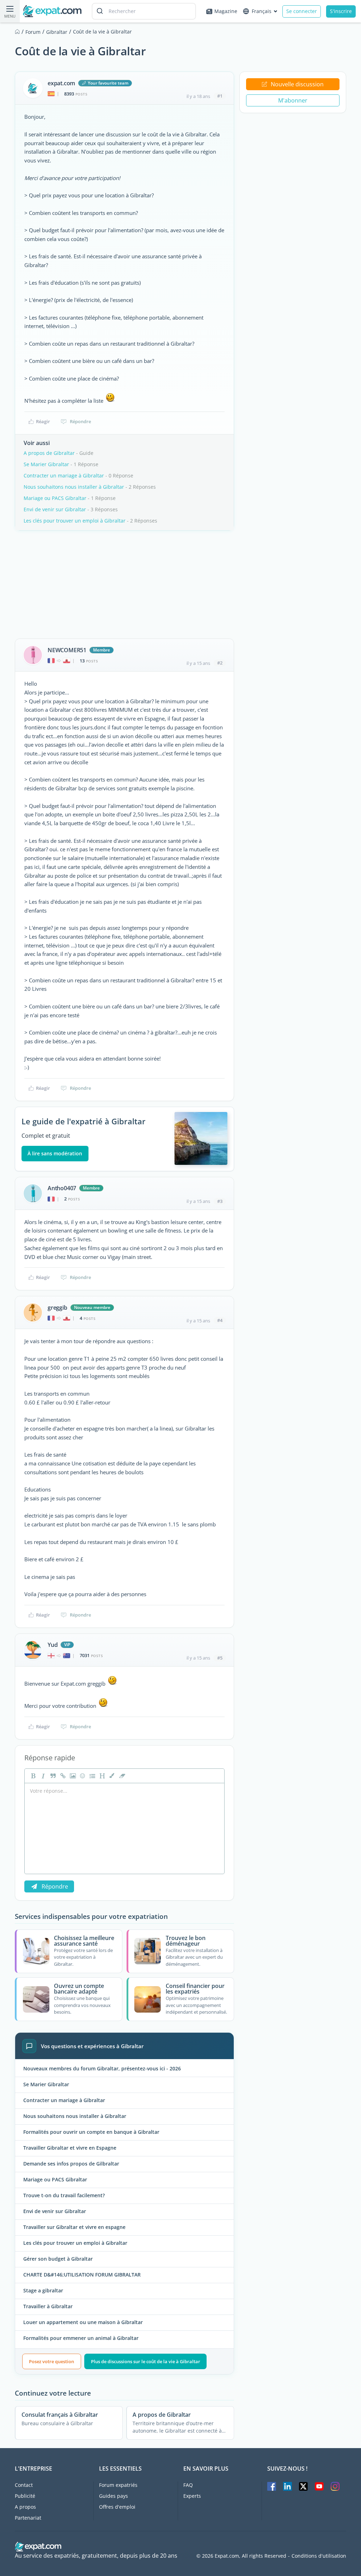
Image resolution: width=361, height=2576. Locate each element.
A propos (25, 2507)
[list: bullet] (92, 1776)
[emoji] (82, 1776)
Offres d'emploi (117, 2507)
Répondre (80, 421)
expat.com (61, 83)
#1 (220, 96)
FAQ (188, 2485)
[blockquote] (52, 1776)
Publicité (25, 2496)
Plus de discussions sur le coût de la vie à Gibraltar (146, 2361)
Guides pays (114, 2496)
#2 (220, 663)
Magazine (226, 11)
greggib (57, 1308)
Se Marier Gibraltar (46, 464)
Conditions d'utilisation (319, 2556)
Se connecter (302, 11)
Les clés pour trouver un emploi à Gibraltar (75, 521)
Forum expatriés (118, 2485)
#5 (220, 1658)
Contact (24, 2485)
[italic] (42, 1776)
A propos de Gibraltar (49, 453)
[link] (62, 1776)
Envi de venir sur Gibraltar (55, 509)
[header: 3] (102, 1776)
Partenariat (28, 2518)
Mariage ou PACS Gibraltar (55, 498)
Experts (192, 2496)
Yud (53, 1645)
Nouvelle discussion (297, 84)
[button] (111, 1776)
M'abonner (293, 100)
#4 (220, 1320)
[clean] (121, 1776)
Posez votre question (51, 2361)
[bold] (32, 1776)
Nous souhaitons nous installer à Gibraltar (74, 487)
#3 (220, 1201)
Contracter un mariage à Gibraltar (64, 475)
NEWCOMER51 (67, 650)
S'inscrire (341, 11)
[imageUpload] (72, 1776)
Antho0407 (62, 1188)
